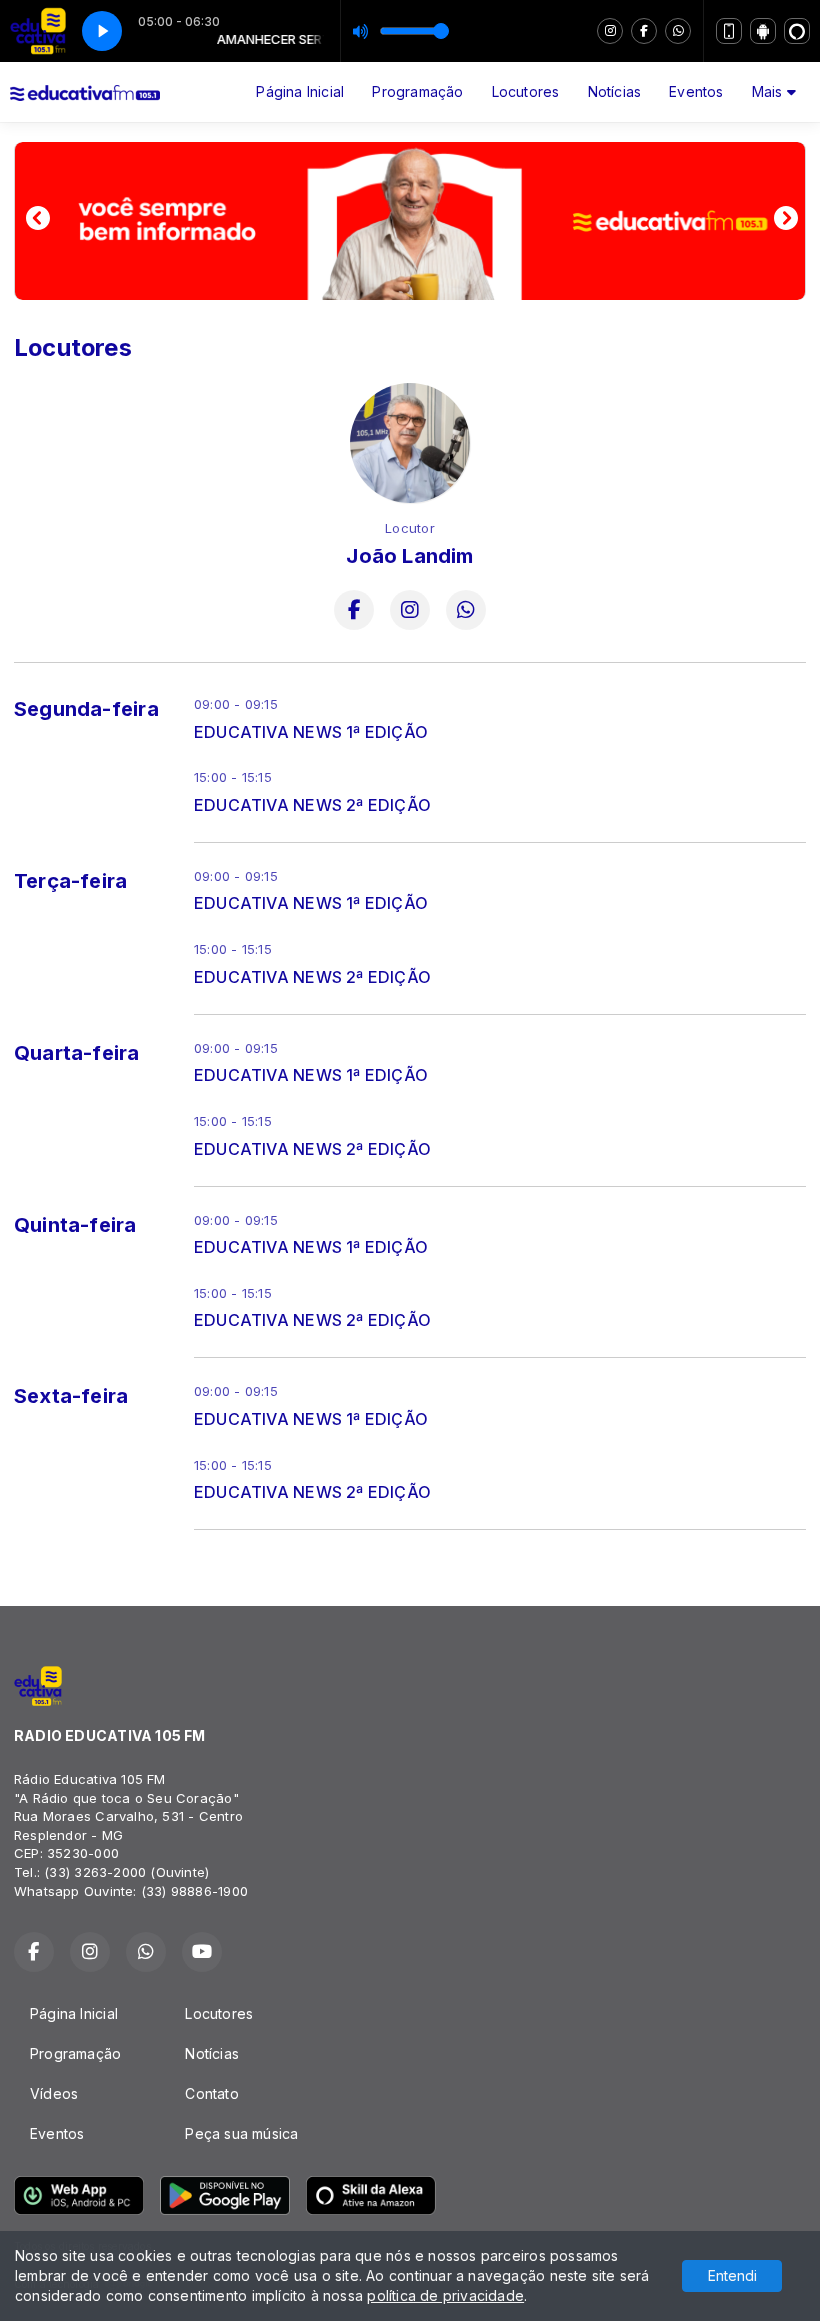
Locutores (526, 91)
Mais (769, 91)
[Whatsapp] (678, 31)
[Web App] (729, 31)
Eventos (696, 91)
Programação (417, 91)
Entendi (732, 2275)
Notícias (615, 91)
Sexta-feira (71, 1396)
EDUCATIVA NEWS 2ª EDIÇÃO (312, 805)
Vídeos (54, 2093)
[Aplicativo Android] (763, 31)
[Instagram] (610, 31)
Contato (211, 2093)
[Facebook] (644, 31)
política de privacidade (445, 2295)
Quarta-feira (77, 1053)
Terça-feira (70, 881)
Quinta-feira (75, 1225)
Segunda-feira (86, 709)
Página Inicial (300, 91)
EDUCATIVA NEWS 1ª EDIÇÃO (311, 732)
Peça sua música (241, 2133)
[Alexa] (797, 31)
